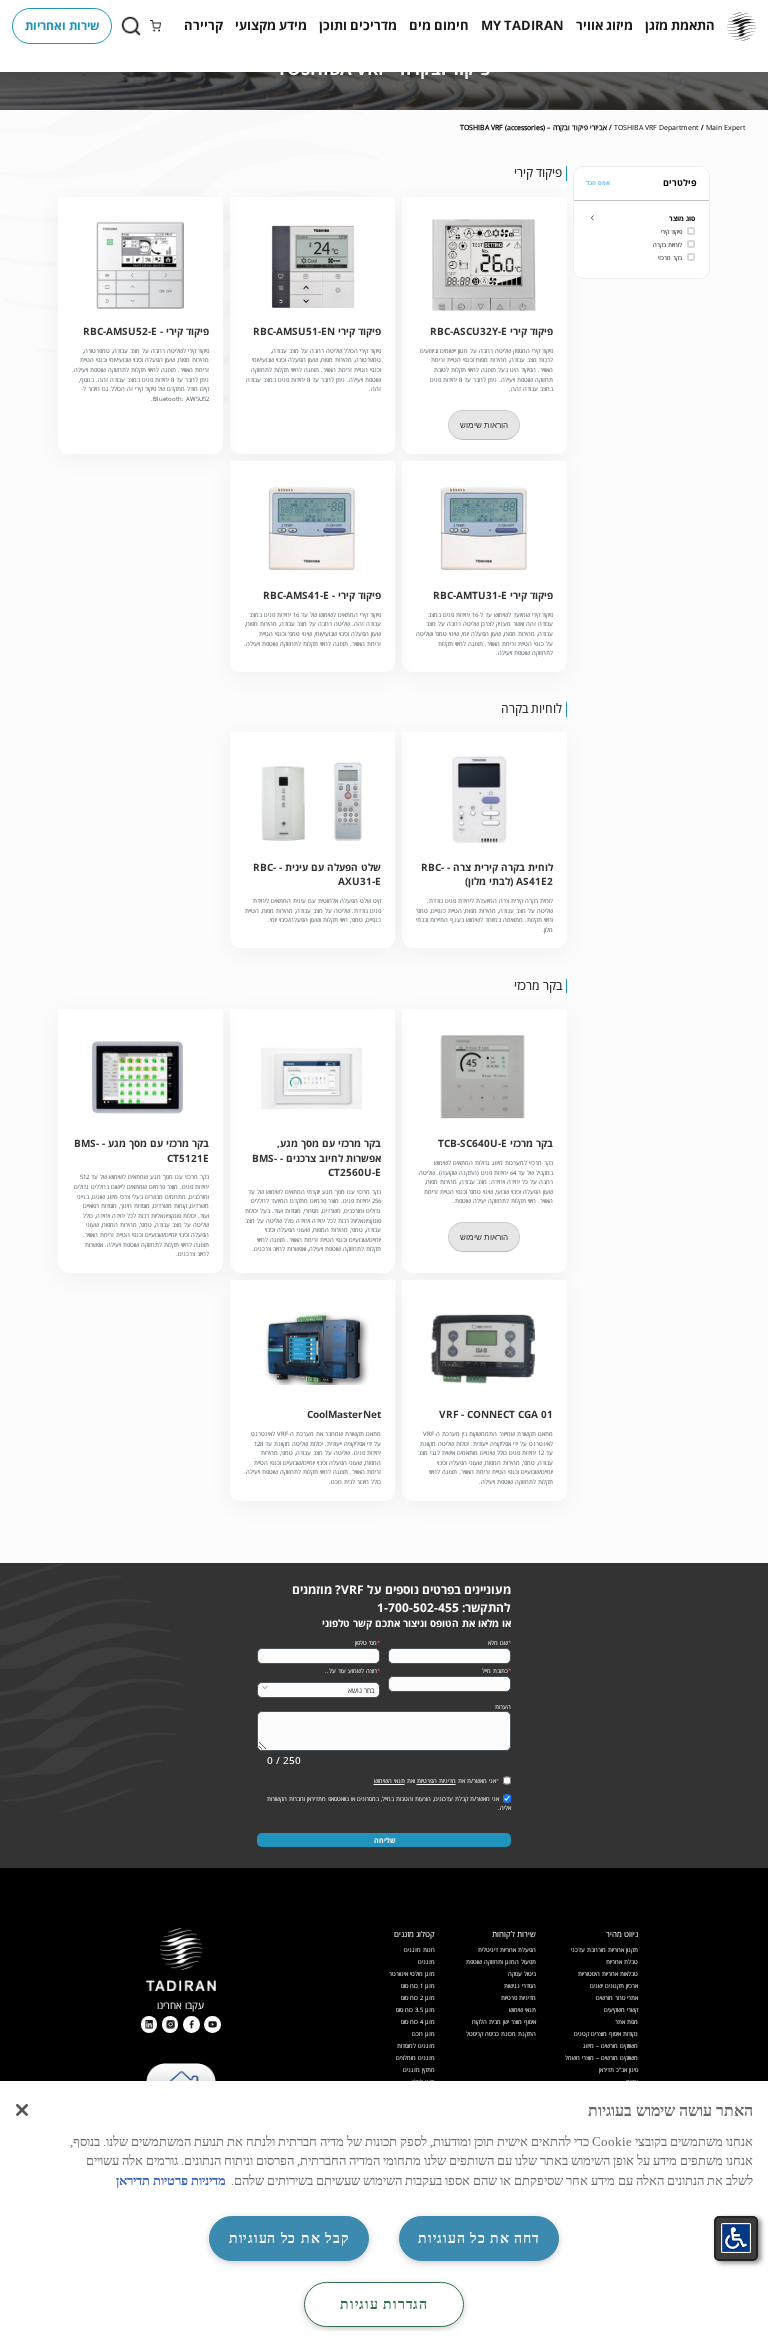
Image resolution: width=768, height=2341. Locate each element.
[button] (680, 26)
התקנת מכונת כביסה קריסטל (501, 2033)
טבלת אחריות (622, 1961)
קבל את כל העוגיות (289, 2238)
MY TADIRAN (522, 25)
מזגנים (426, 1961)
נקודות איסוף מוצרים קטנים (606, 2033)
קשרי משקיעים (621, 2009)
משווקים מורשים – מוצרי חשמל (601, 2057)
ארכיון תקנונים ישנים (614, 1985)
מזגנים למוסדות (416, 2045)
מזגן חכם (423, 2033)
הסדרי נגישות (520, 1985)
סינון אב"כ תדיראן (618, 2069)
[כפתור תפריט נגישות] (736, 2238)
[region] (384, 2211)
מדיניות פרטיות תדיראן (171, 2180)
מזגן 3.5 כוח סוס (415, 2009)
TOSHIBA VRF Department (656, 127)
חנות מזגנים (419, 1949)
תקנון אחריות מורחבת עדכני (604, 1949)
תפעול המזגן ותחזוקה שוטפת (501, 1961)
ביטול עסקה (522, 1973)
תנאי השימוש (389, 1780)
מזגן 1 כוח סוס (418, 1985)
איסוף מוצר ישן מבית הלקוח (504, 2021)
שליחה (384, 1840)
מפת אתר (626, 2021)
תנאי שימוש (522, 2009)
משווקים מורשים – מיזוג (610, 2045)
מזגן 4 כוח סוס (418, 2021)
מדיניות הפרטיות (436, 1780)
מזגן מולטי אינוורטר (412, 1973)
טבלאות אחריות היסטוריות (608, 1973)
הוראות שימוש (484, 425)
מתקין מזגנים (419, 2069)
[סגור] (22, 2110)
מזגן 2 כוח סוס (418, 1997)
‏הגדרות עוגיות (383, 2304)
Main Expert (725, 127)
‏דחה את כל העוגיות (478, 2238)
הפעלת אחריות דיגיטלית (507, 1949)
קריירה (203, 25)
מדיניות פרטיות (518, 1997)
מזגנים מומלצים (415, 2057)
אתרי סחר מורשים (617, 1997)
